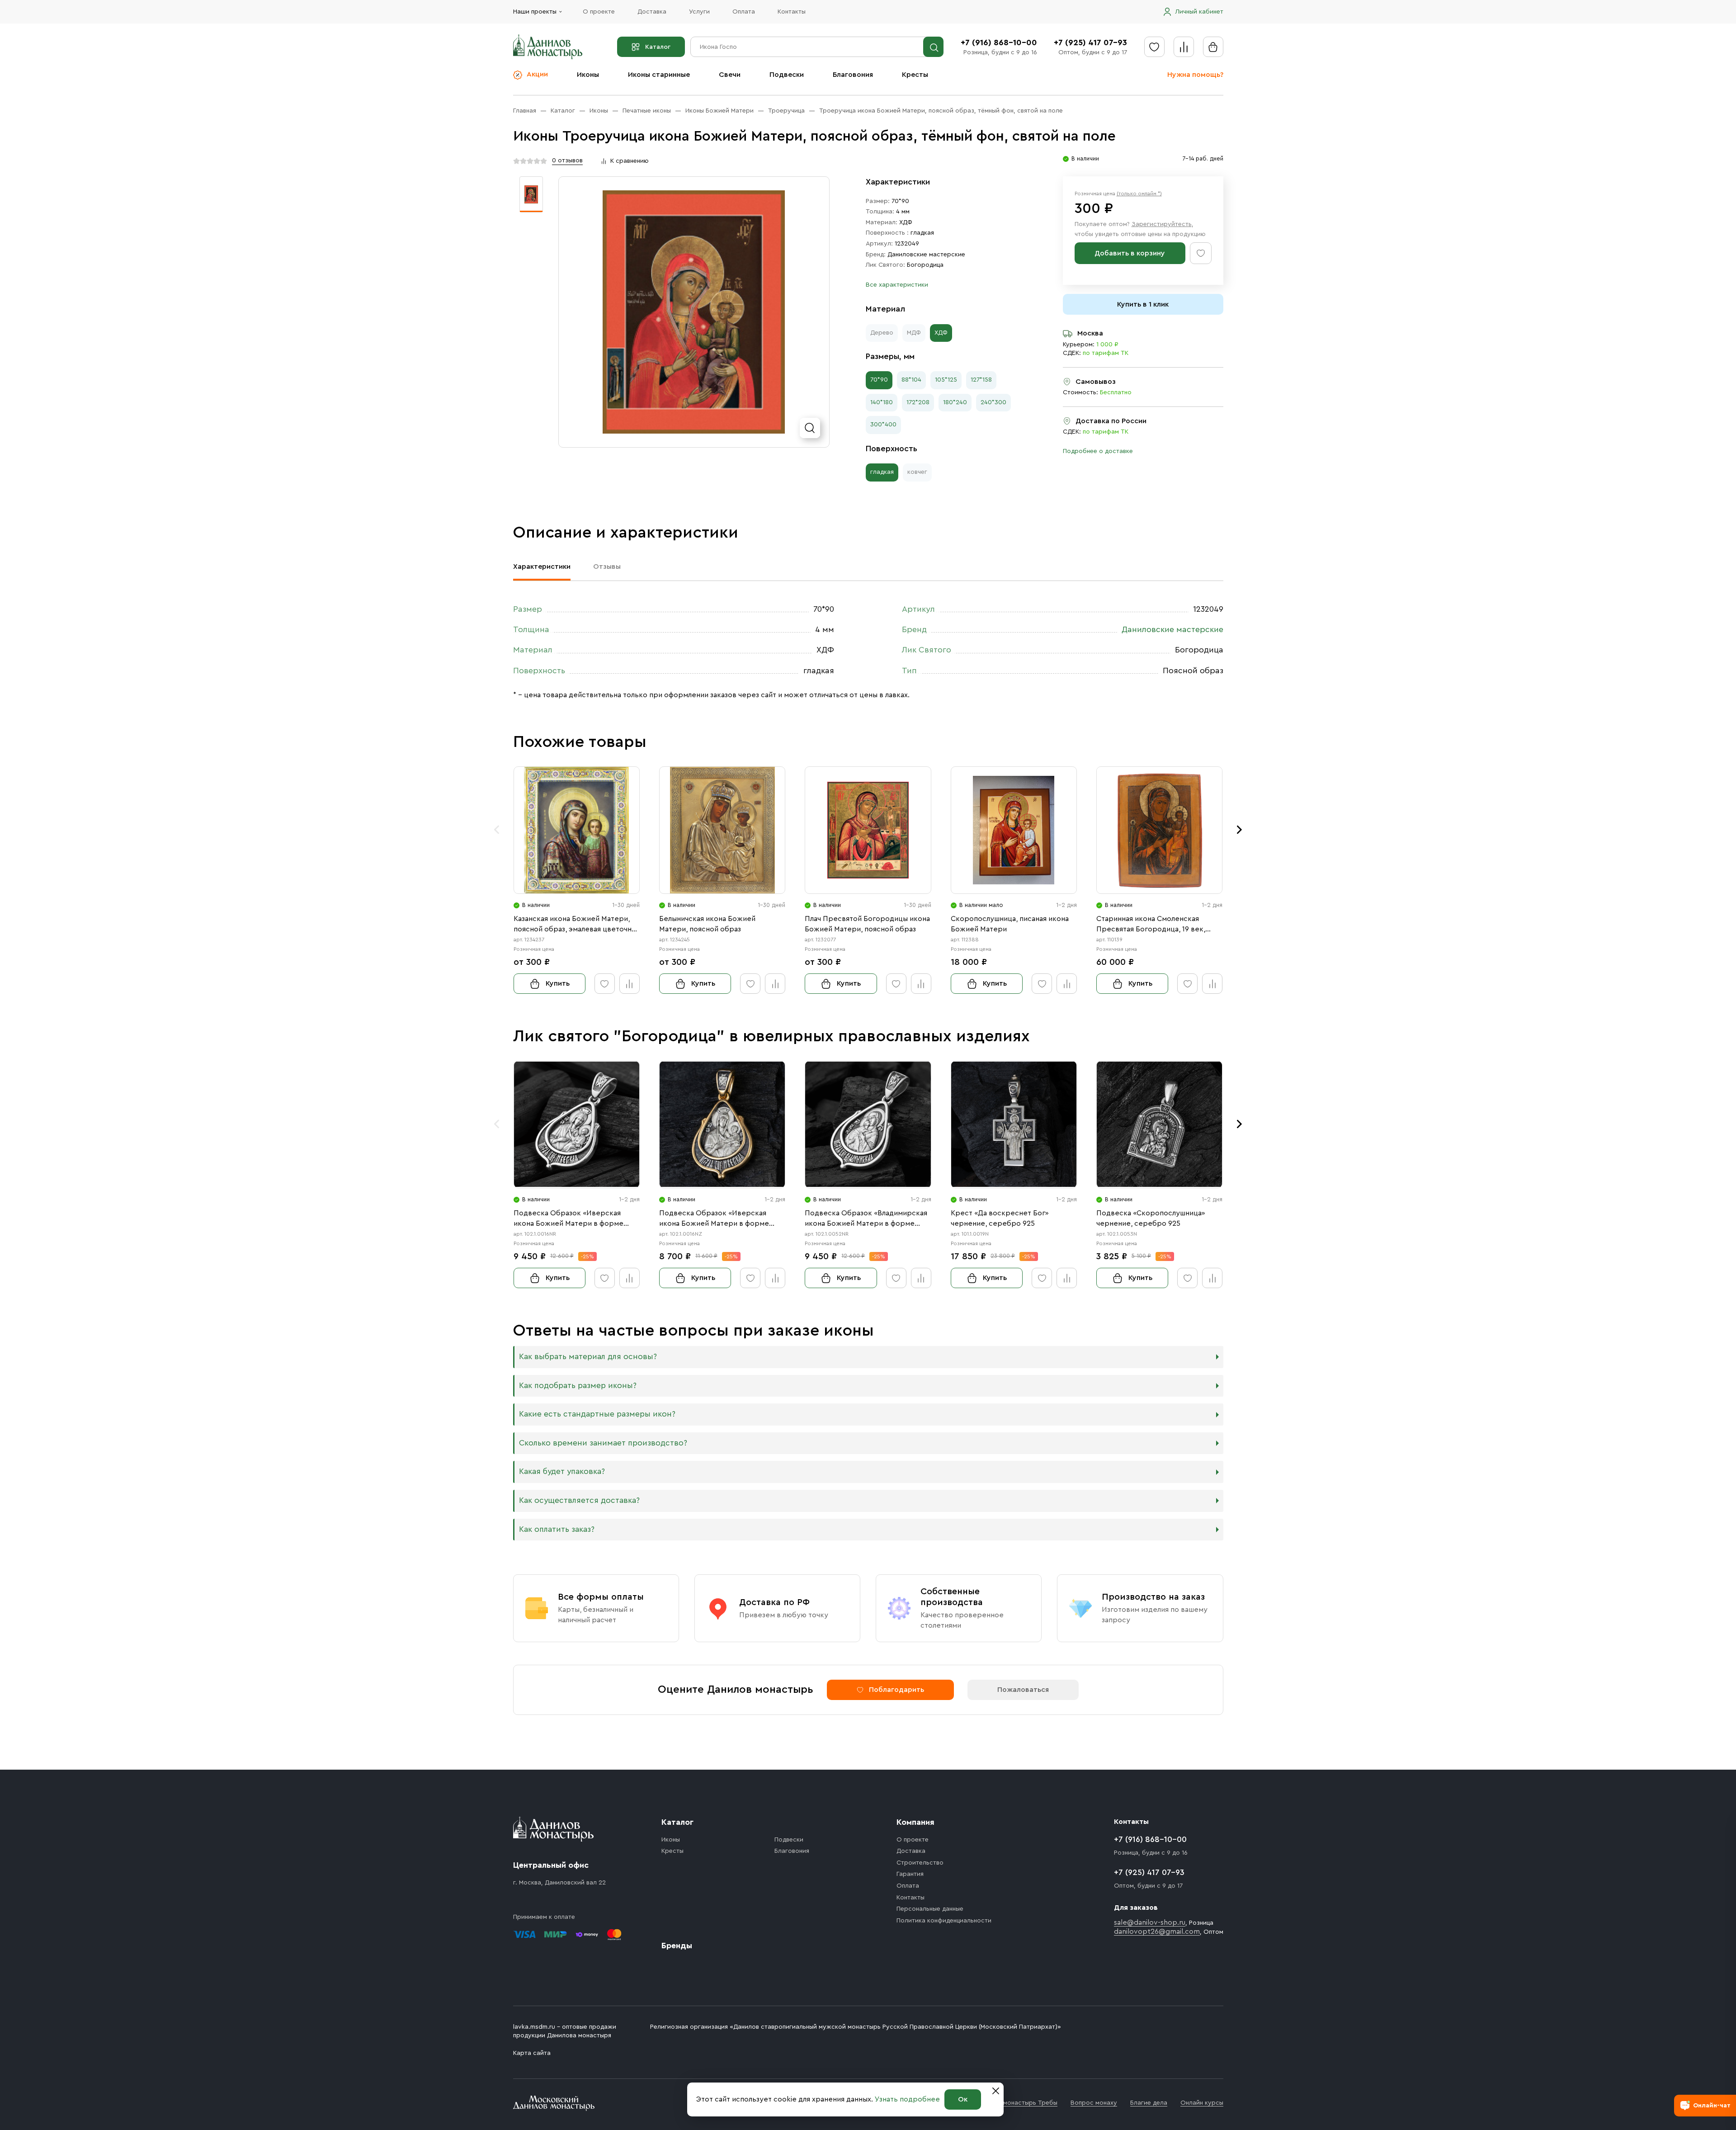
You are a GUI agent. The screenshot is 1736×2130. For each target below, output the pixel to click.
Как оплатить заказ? (557, 1529)
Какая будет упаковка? (562, 1471)
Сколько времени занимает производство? (603, 1443)
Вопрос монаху (1094, 2103)
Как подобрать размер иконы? (578, 1386)
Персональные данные (930, 1909)
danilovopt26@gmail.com (1157, 1932)
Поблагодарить (896, 1690)
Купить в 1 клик (1143, 304)
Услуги (699, 12)
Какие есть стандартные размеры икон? (597, 1414)
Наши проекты (535, 12)
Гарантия (910, 1874)
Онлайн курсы (1202, 2103)
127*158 (981, 380)
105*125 (946, 380)
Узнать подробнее (907, 2099)
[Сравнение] (1184, 47)
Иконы (588, 75)
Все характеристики (897, 285)
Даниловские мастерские (926, 255)
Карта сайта (532, 2053)
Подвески (787, 75)
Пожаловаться (1023, 1690)
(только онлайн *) (1139, 194)
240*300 (993, 402)
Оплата (744, 12)
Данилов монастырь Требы (1017, 2103)
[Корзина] (1213, 47)
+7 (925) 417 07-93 (1090, 43)
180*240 (955, 402)
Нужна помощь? (1195, 75)
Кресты (915, 75)
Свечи (730, 75)
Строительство (920, 1863)
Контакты (792, 12)
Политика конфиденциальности (944, 1921)
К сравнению (630, 161)
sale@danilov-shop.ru (1150, 1922)
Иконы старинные (659, 75)
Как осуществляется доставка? (579, 1500)
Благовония (853, 75)
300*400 (883, 425)
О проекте (599, 12)
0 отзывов (567, 161)
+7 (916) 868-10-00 (999, 43)
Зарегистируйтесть (1162, 224)
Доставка (652, 12)
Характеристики (542, 567)
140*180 (882, 402)
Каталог (658, 47)
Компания (915, 1822)
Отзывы (607, 567)
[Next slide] (1240, 830)
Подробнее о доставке (1098, 451)
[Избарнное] (1154, 47)
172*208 (918, 402)
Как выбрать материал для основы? (588, 1357)
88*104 (911, 380)
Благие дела (1149, 2103)
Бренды (677, 1946)
